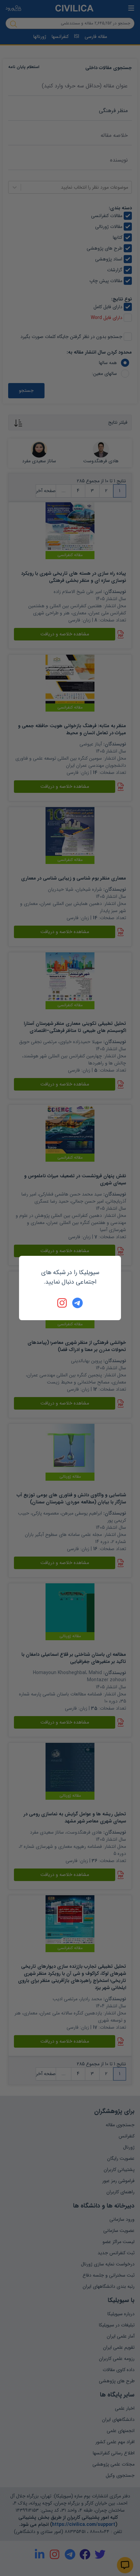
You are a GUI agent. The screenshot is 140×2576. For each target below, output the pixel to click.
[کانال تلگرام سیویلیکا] (77, 1303)
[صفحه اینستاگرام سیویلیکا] (63, 1303)
